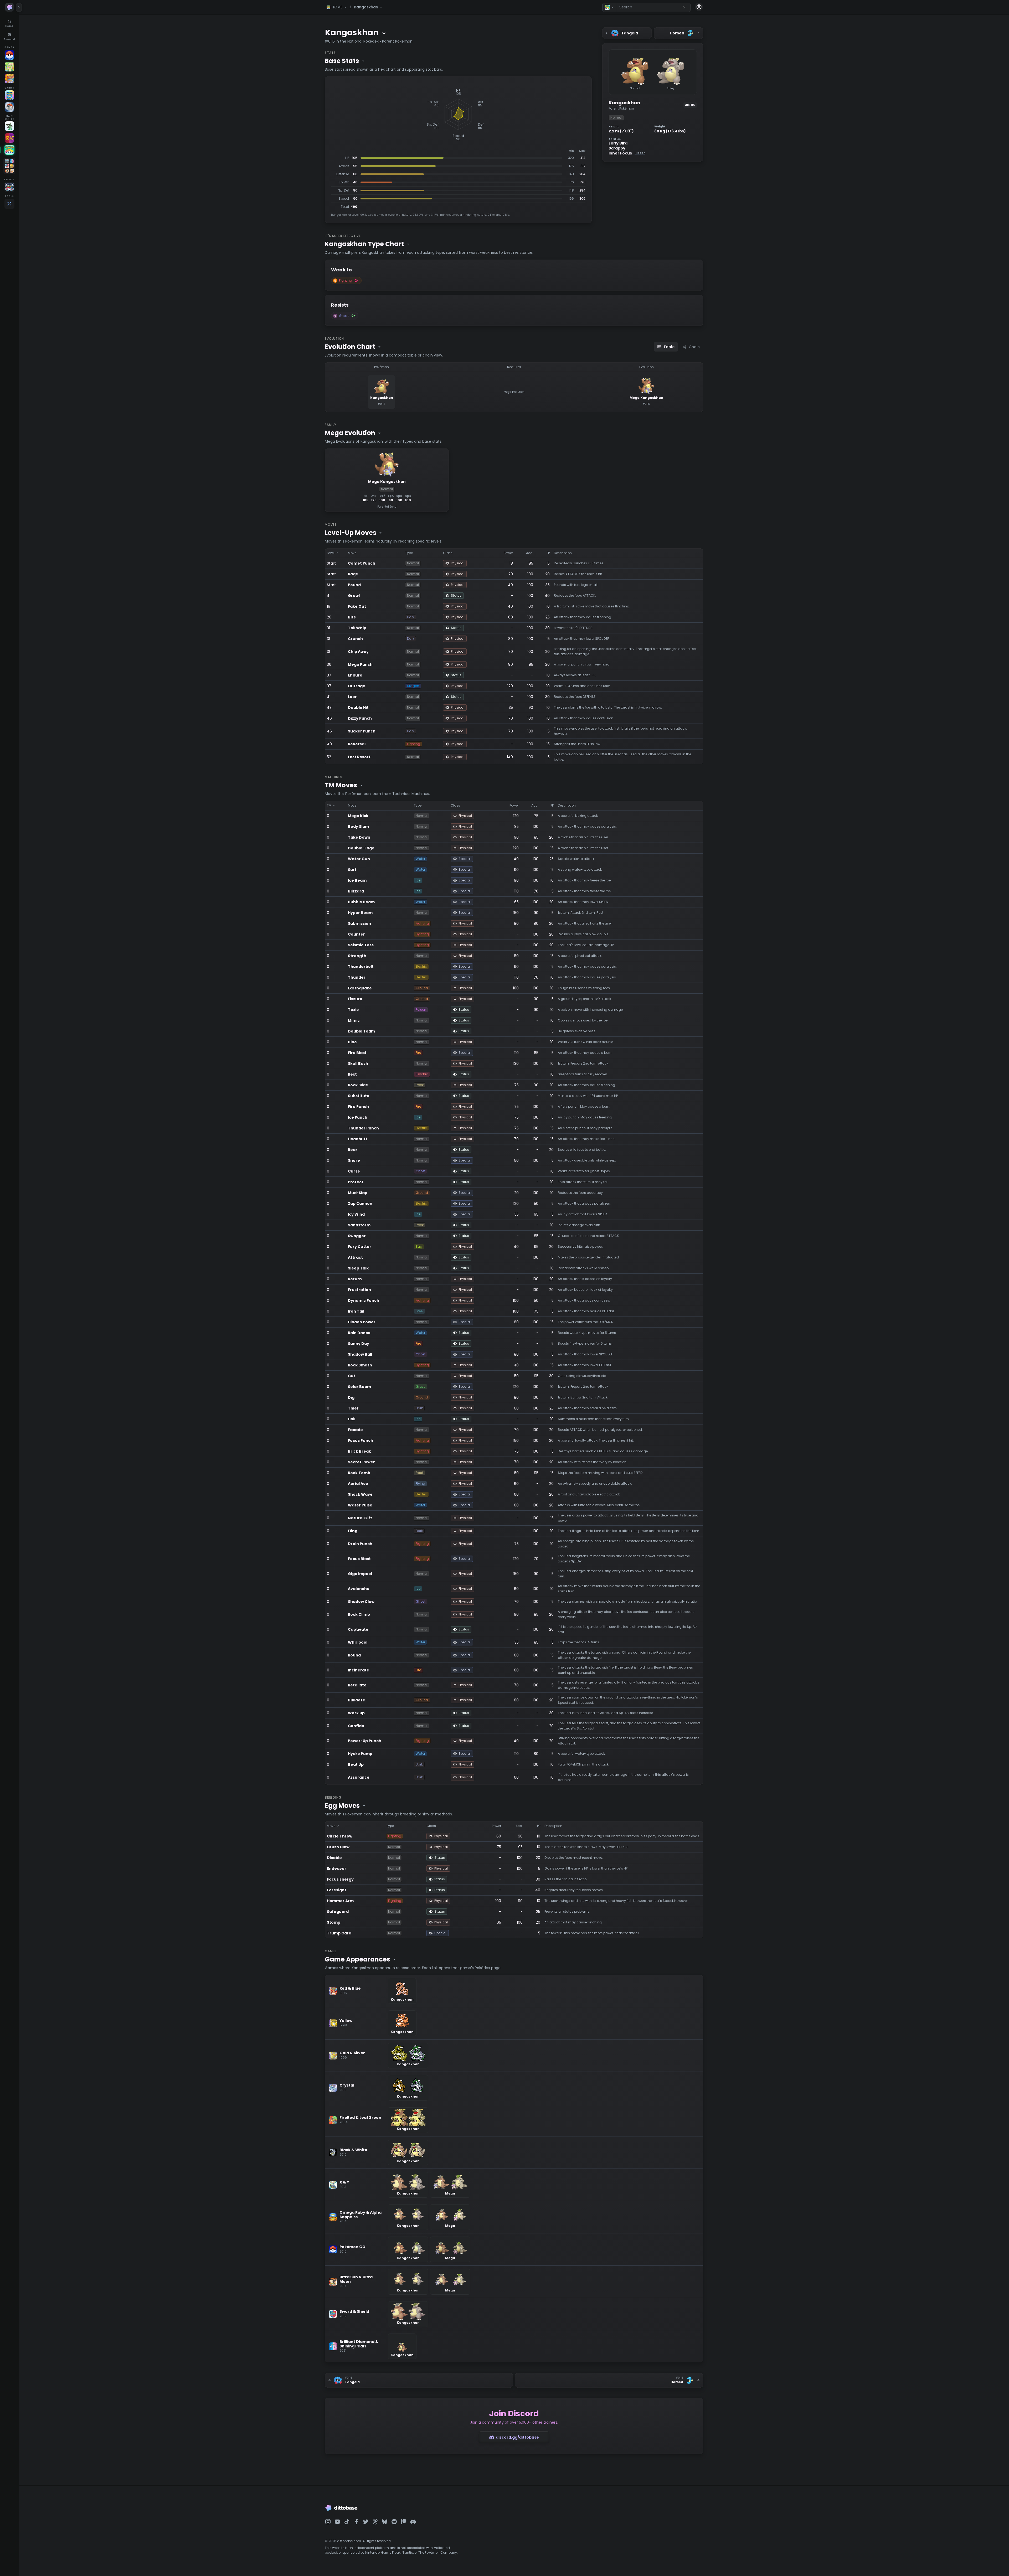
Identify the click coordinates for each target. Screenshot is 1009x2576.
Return (355, 1279)
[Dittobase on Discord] (413, 2522)
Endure (355, 675)
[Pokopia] (9, 67)
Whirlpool (358, 1642)
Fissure (355, 999)
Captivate (358, 1629)
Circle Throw (340, 1836)
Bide (352, 1042)
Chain (694, 347)
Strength (357, 956)
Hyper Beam (360, 913)
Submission (359, 923)
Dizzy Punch (360, 718)
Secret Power (361, 1462)
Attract (355, 1257)
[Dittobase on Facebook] (356, 2522)
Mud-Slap (358, 1193)
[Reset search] (684, 7)
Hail (352, 1419)
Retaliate (357, 1685)
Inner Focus (627, 153)
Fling (353, 1531)
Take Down (359, 837)
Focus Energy (340, 1879)
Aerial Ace (358, 1484)
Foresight (337, 1890)
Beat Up (356, 1764)
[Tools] (9, 204)
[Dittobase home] (9, 7)
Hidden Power (362, 1322)
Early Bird (618, 143)
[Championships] (9, 187)
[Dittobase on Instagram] (328, 2522)
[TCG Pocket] (9, 95)
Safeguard (338, 1912)
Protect (356, 1182)
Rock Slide (358, 1085)
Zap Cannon (360, 1204)
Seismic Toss (361, 945)
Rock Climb (359, 1614)
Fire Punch (358, 1107)
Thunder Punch (363, 1128)
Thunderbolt (361, 967)
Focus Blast (359, 1559)
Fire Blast (357, 1053)
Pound (354, 585)
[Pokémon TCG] (9, 107)
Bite (352, 617)
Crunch (355, 639)
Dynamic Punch (364, 1300)
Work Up (356, 1713)
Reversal (357, 744)
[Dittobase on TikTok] (347, 2522)
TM (329, 805)
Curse (354, 1171)
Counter (356, 934)
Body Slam (358, 827)
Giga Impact (360, 1574)
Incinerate (359, 1670)
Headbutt (358, 1139)
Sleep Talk (358, 1268)
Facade (355, 1430)
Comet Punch (362, 563)
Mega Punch (360, 664)
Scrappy (617, 148)
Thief (353, 1408)
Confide (356, 1726)
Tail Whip (357, 628)
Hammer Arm (340, 1901)
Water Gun (359, 859)
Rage (353, 574)
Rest (352, 1074)
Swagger (357, 1236)
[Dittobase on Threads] (375, 2522)
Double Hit (358, 708)
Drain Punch (360, 1544)
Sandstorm (359, 1225)
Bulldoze (357, 1700)
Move (352, 553)
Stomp (334, 1922)
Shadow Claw (361, 1602)
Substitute (359, 1096)
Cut (352, 1376)
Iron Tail (356, 1311)
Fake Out (357, 606)
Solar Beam (359, 1387)
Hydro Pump (360, 1754)
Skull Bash (358, 1064)
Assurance (359, 1777)
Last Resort (359, 757)
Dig (351, 1397)
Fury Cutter (360, 1247)
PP (548, 553)
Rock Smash (360, 1365)
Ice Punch (358, 1117)
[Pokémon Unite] (9, 79)
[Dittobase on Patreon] (404, 2522)
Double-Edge (361, 848)
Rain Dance (359, 1333)
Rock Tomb (359, 1473)
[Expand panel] (19, 7)
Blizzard (356, 891)
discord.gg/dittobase (517, 2437)
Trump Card (339, 1933)
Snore (354, 1160)
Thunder (357, 977)
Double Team (361, 1031)
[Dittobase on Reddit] (394, 2522)
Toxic (353, 1010)
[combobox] (653, 7)
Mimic (354, 1020)
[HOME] (9, 150)
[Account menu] (699, 7)
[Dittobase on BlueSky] (385, 2522)
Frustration (359, 1290)
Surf (352, 870)
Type (409, 553)
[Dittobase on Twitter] (366, 2522)
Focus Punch (361, 1441)
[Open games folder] (9, 166)
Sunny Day (359, 1344)
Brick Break (359, 1451)
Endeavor (337, 1868)
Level (331, 553)
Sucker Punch (362, 731)
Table (669, 347)
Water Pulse (360, 1505)
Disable (334, 1858)
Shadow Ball (360, 1354)
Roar (353, 1150)
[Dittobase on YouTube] (337, 2522)
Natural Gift (360, 1518)
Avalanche (359, 1589)
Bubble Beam (361, 902)
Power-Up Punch (365, 1741)
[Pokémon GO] (9, 55)
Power (508, 553)
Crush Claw (338, 1847)
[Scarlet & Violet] (9, 138)
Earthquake (360, 988)
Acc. (530, 553)
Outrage (357, 686)
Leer (352, 697)
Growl (354, 596)
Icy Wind (356, 1214)
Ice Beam (357, 880)
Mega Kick (358, 816)
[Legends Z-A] (9, 126)
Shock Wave (360, 1494)
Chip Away (358, 652)
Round (354, 1655)
